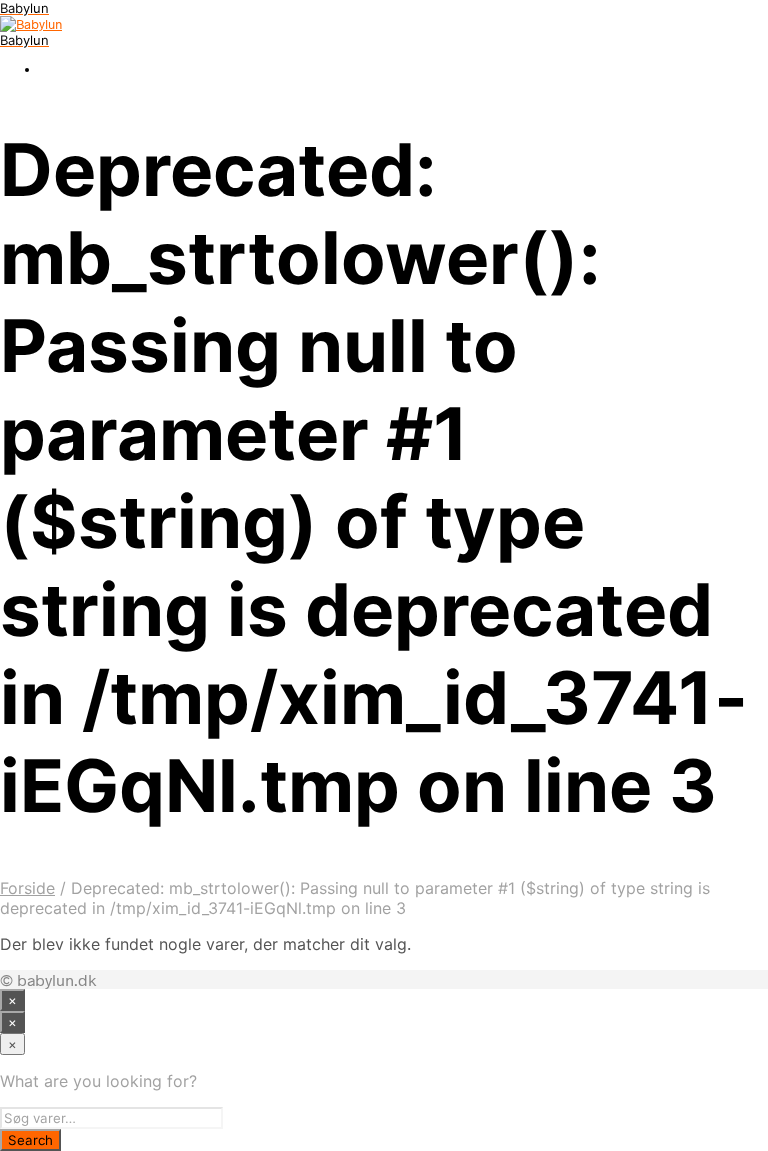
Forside (27, 888)
